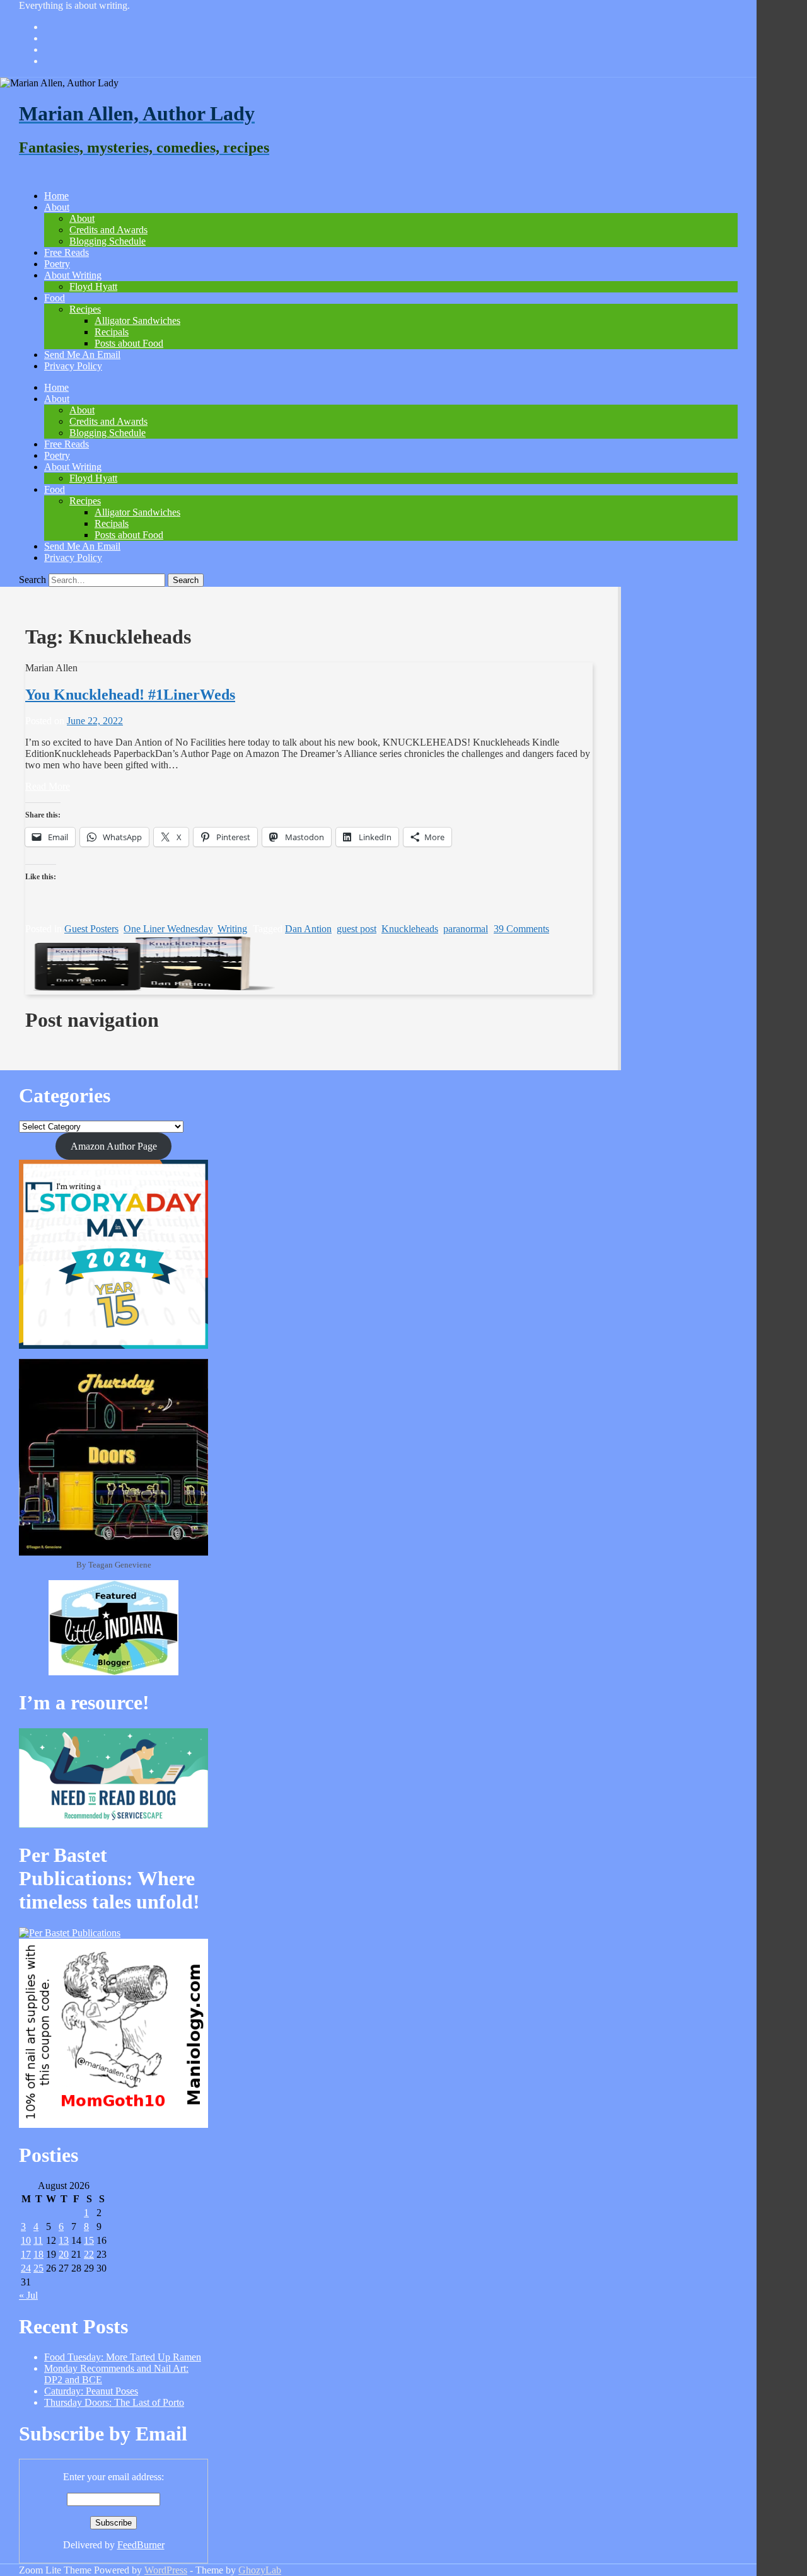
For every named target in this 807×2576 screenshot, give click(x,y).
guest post (357, 929)
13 (64, 2240)
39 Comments (521, 929)
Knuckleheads (410, 929)
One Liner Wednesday (168, 929)
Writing (232, 929)
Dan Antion (308, 929)
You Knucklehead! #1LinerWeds (130, 695)
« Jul (28, 2295)
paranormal (466, 929)
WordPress (166, 2570)
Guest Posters (91, 929)
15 (89, 2240)
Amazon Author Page (114, 1146)
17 (26, 2254)
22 (89, 2254)
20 (64, 2254)
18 (38, 2254)
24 (26, 2268)
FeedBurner (141, 2545)
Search (32, 580)
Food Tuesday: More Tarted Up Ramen (123, 2357)
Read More (48, 786)
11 (38, 2240)
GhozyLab (260, 2570)
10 (26, 2240)
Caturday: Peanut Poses (91, 2391)
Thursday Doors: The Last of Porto (114, 2402)
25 (38, 2268)
